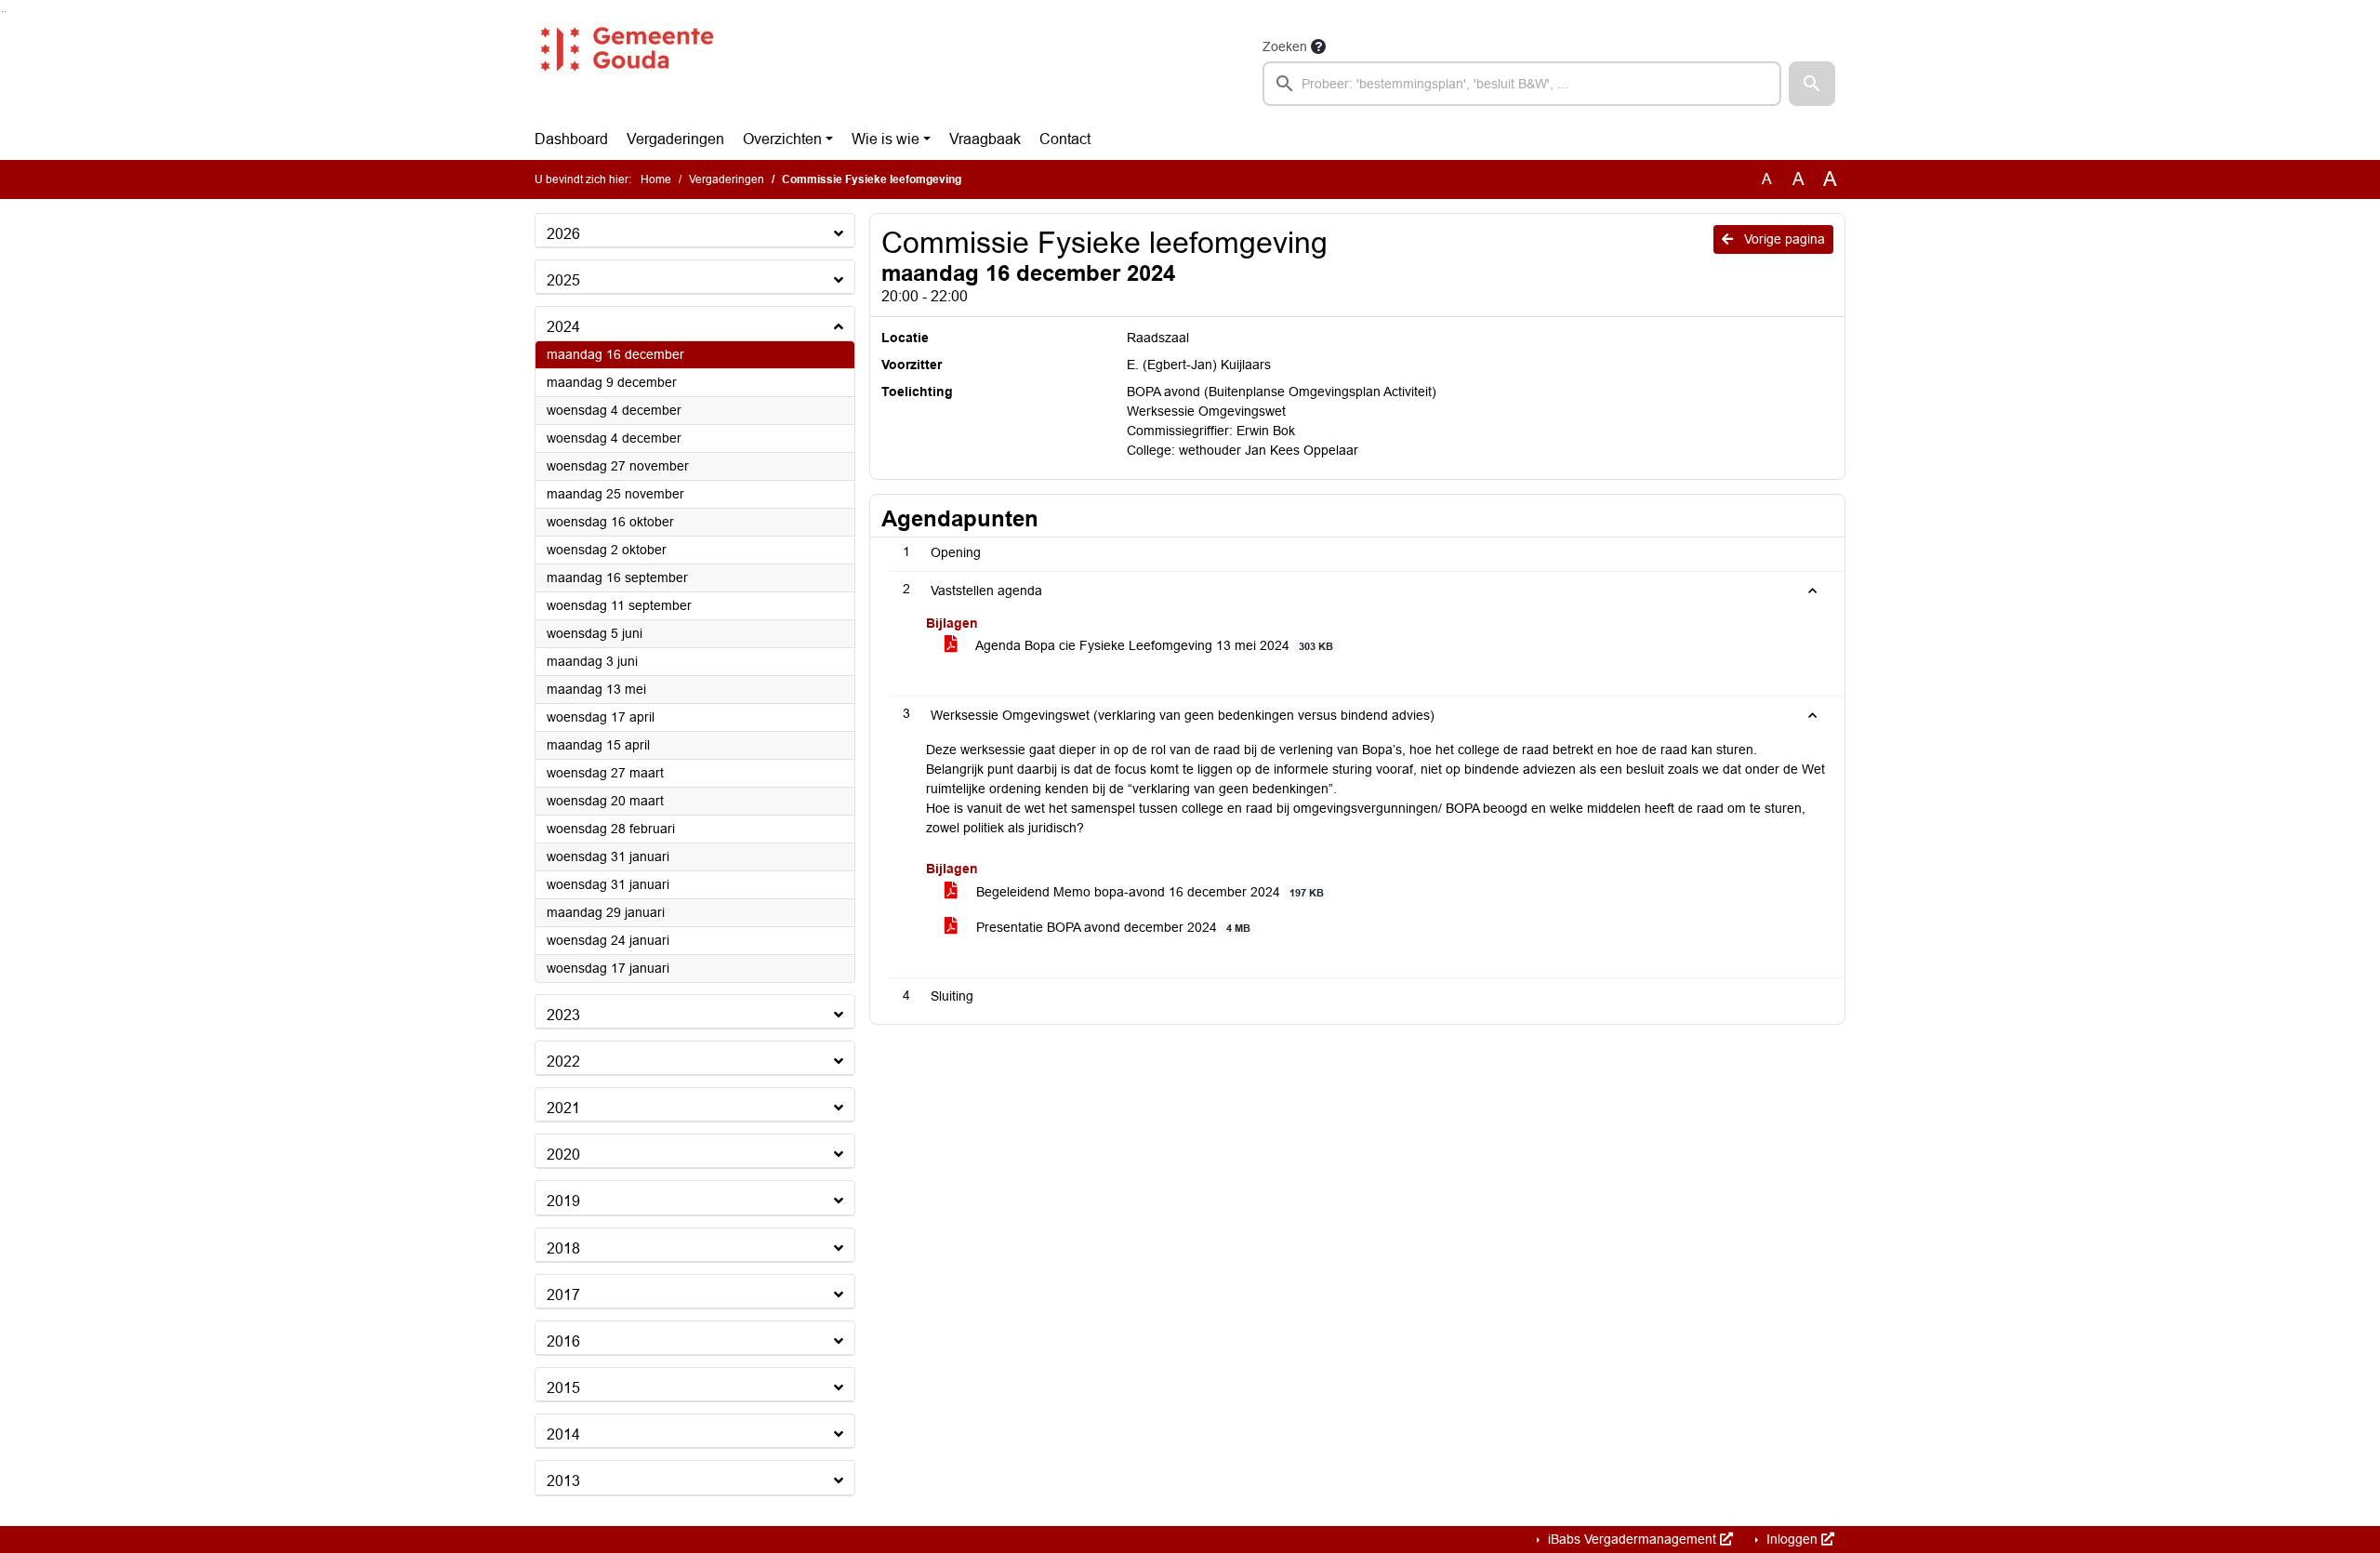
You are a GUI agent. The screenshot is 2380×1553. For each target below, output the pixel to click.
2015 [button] (563, 1388)
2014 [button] (563, 1434)
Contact (1065, 139)
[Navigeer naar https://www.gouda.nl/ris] (626, 71)
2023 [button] (563, 1015)
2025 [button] (563, 280)
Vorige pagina (1783, 239)
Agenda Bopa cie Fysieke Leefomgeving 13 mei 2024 (1153, 645)
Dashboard (571, 139)
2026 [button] (563, 234)
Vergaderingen (675, 139)
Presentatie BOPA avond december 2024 (1111, 927)
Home (656, 179)
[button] (1812, 84)
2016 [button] (563, 1341)
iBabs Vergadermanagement (1632, 1539)
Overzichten (782, 139)
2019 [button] (563, 1201)
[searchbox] (1522, 84)
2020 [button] (563, 1155)
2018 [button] (563, 1248)
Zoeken (1285, 46)
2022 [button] (563, 1062)
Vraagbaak (985, 139)
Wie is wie (886, 139)
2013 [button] (563, 1481)
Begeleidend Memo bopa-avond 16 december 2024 (1148, 892)
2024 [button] (563, 327)
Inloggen (1792, 1539)
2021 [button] (563, 1108)
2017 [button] (563, 1295)
